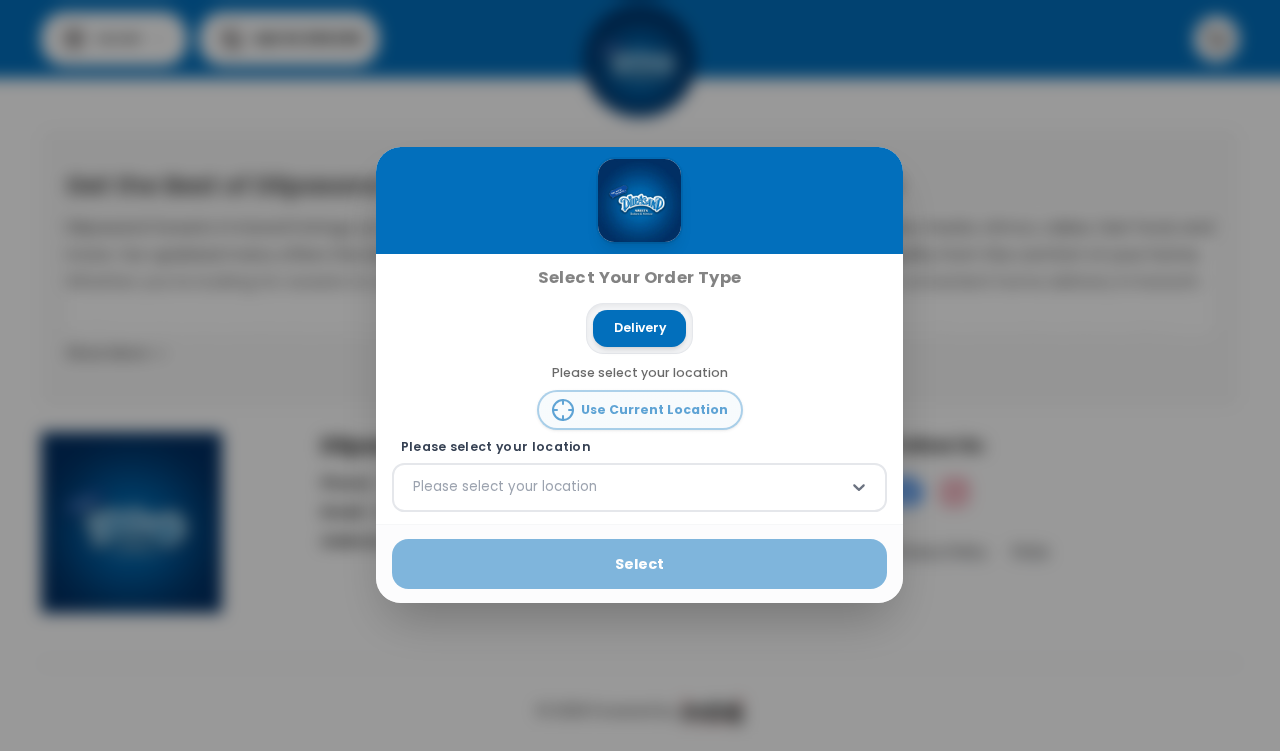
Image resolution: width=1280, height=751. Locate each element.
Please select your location (496, 447)
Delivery (640, 327)
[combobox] (415, 488)
